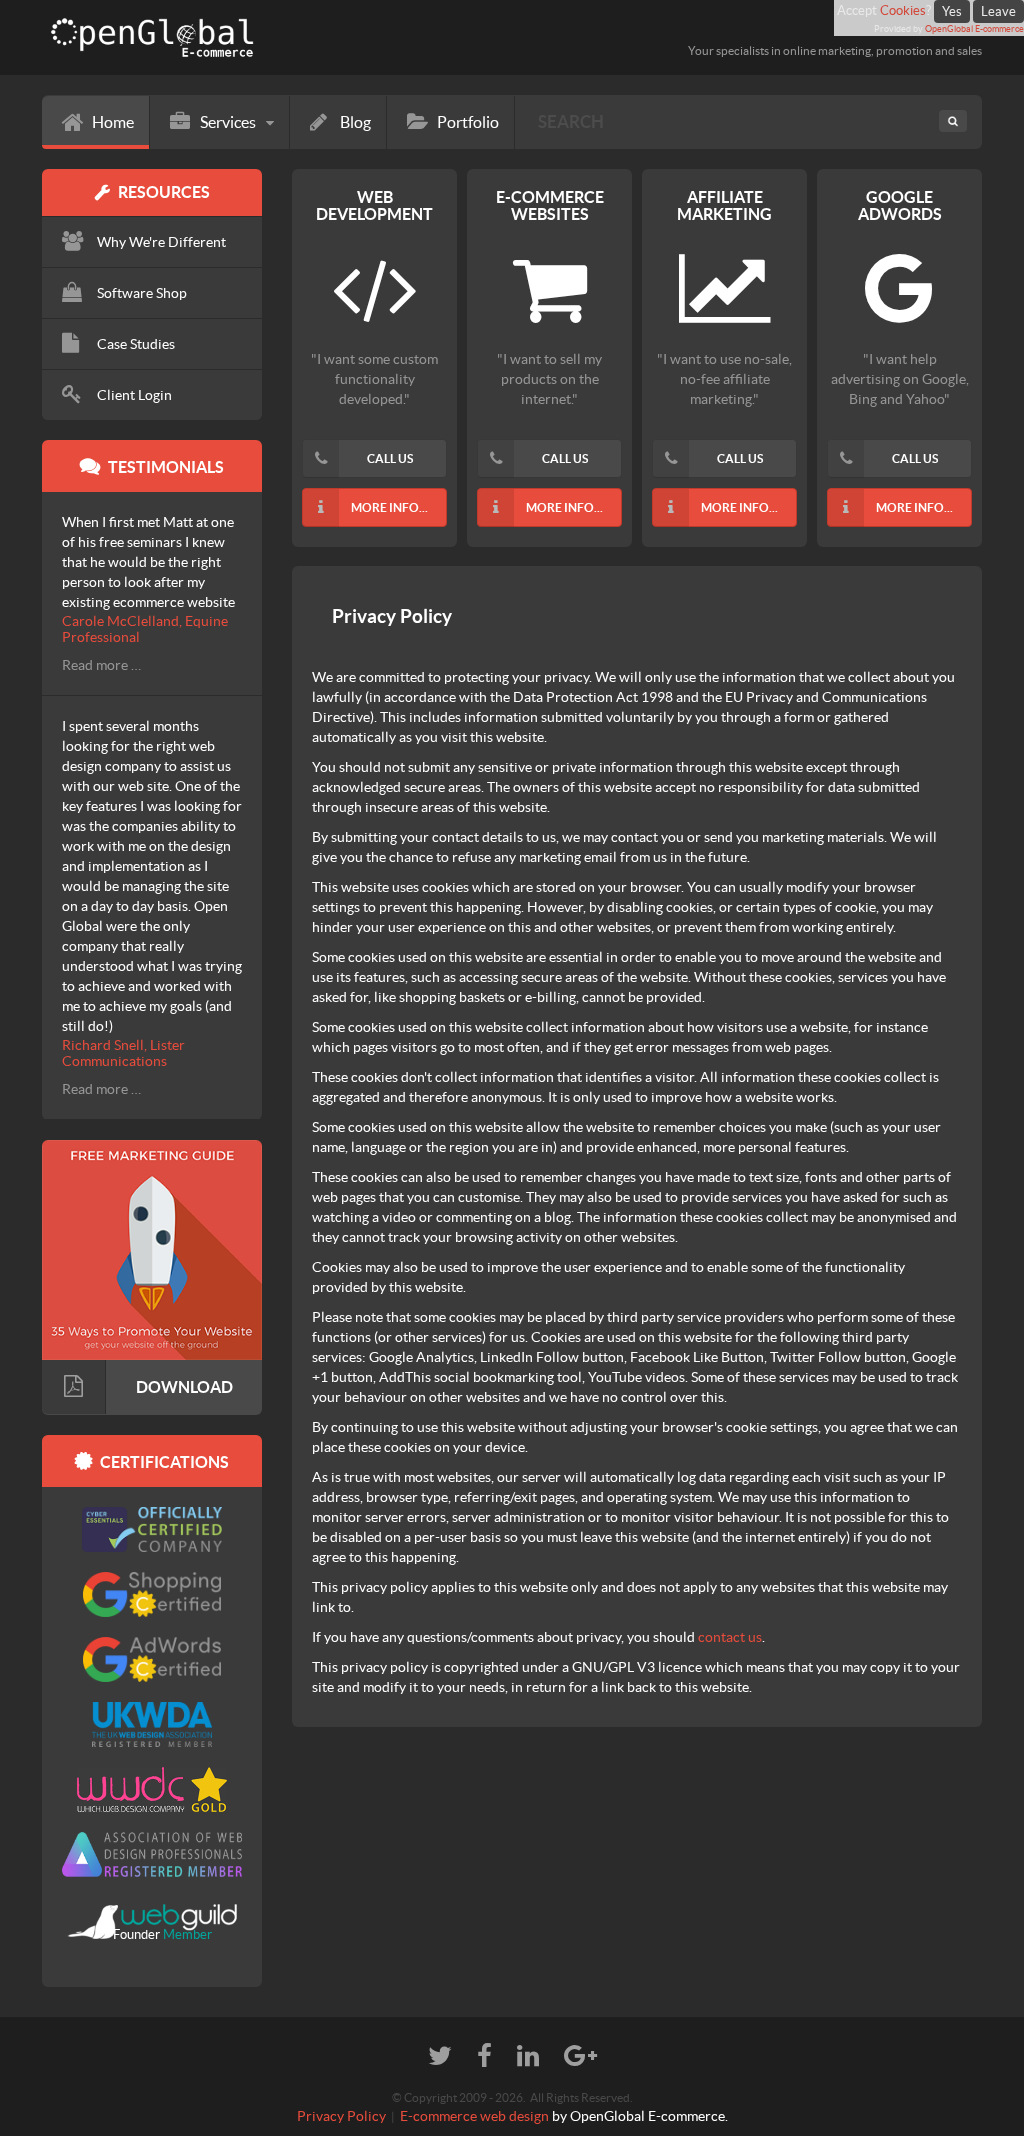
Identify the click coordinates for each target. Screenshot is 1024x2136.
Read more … (101, 665)
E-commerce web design (474, 2116)
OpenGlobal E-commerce (974, 29)
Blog (355, 122)
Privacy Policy (341, 2116)
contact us (730, 1637)
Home (113, 122)
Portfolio (468, 122)
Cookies (903, 10)
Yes (952, 11)
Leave (998, 11)
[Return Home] (269, 38)
